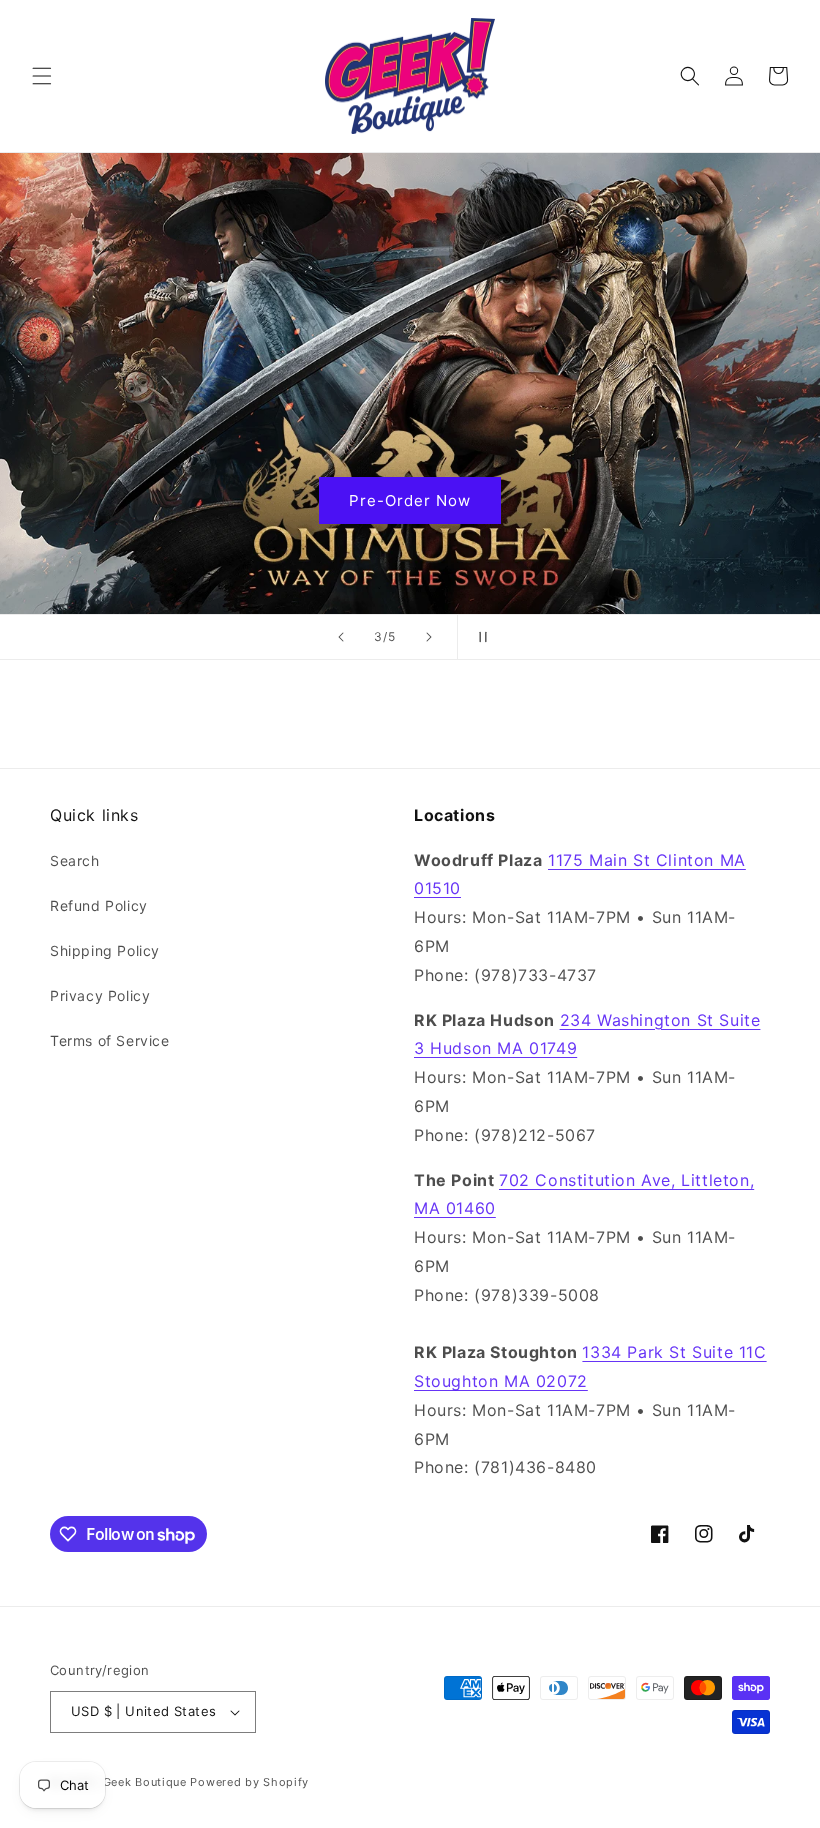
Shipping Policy (105, 950)
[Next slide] (429, 637)
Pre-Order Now (410, 499)
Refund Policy (99, 905)
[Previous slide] (341, 637)
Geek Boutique (145, 1782)
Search (75, 860)
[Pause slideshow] (479, 637)
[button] (42, 76)
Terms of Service (110, 1040)
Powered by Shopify (249, 1782)
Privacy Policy (100, 995)
